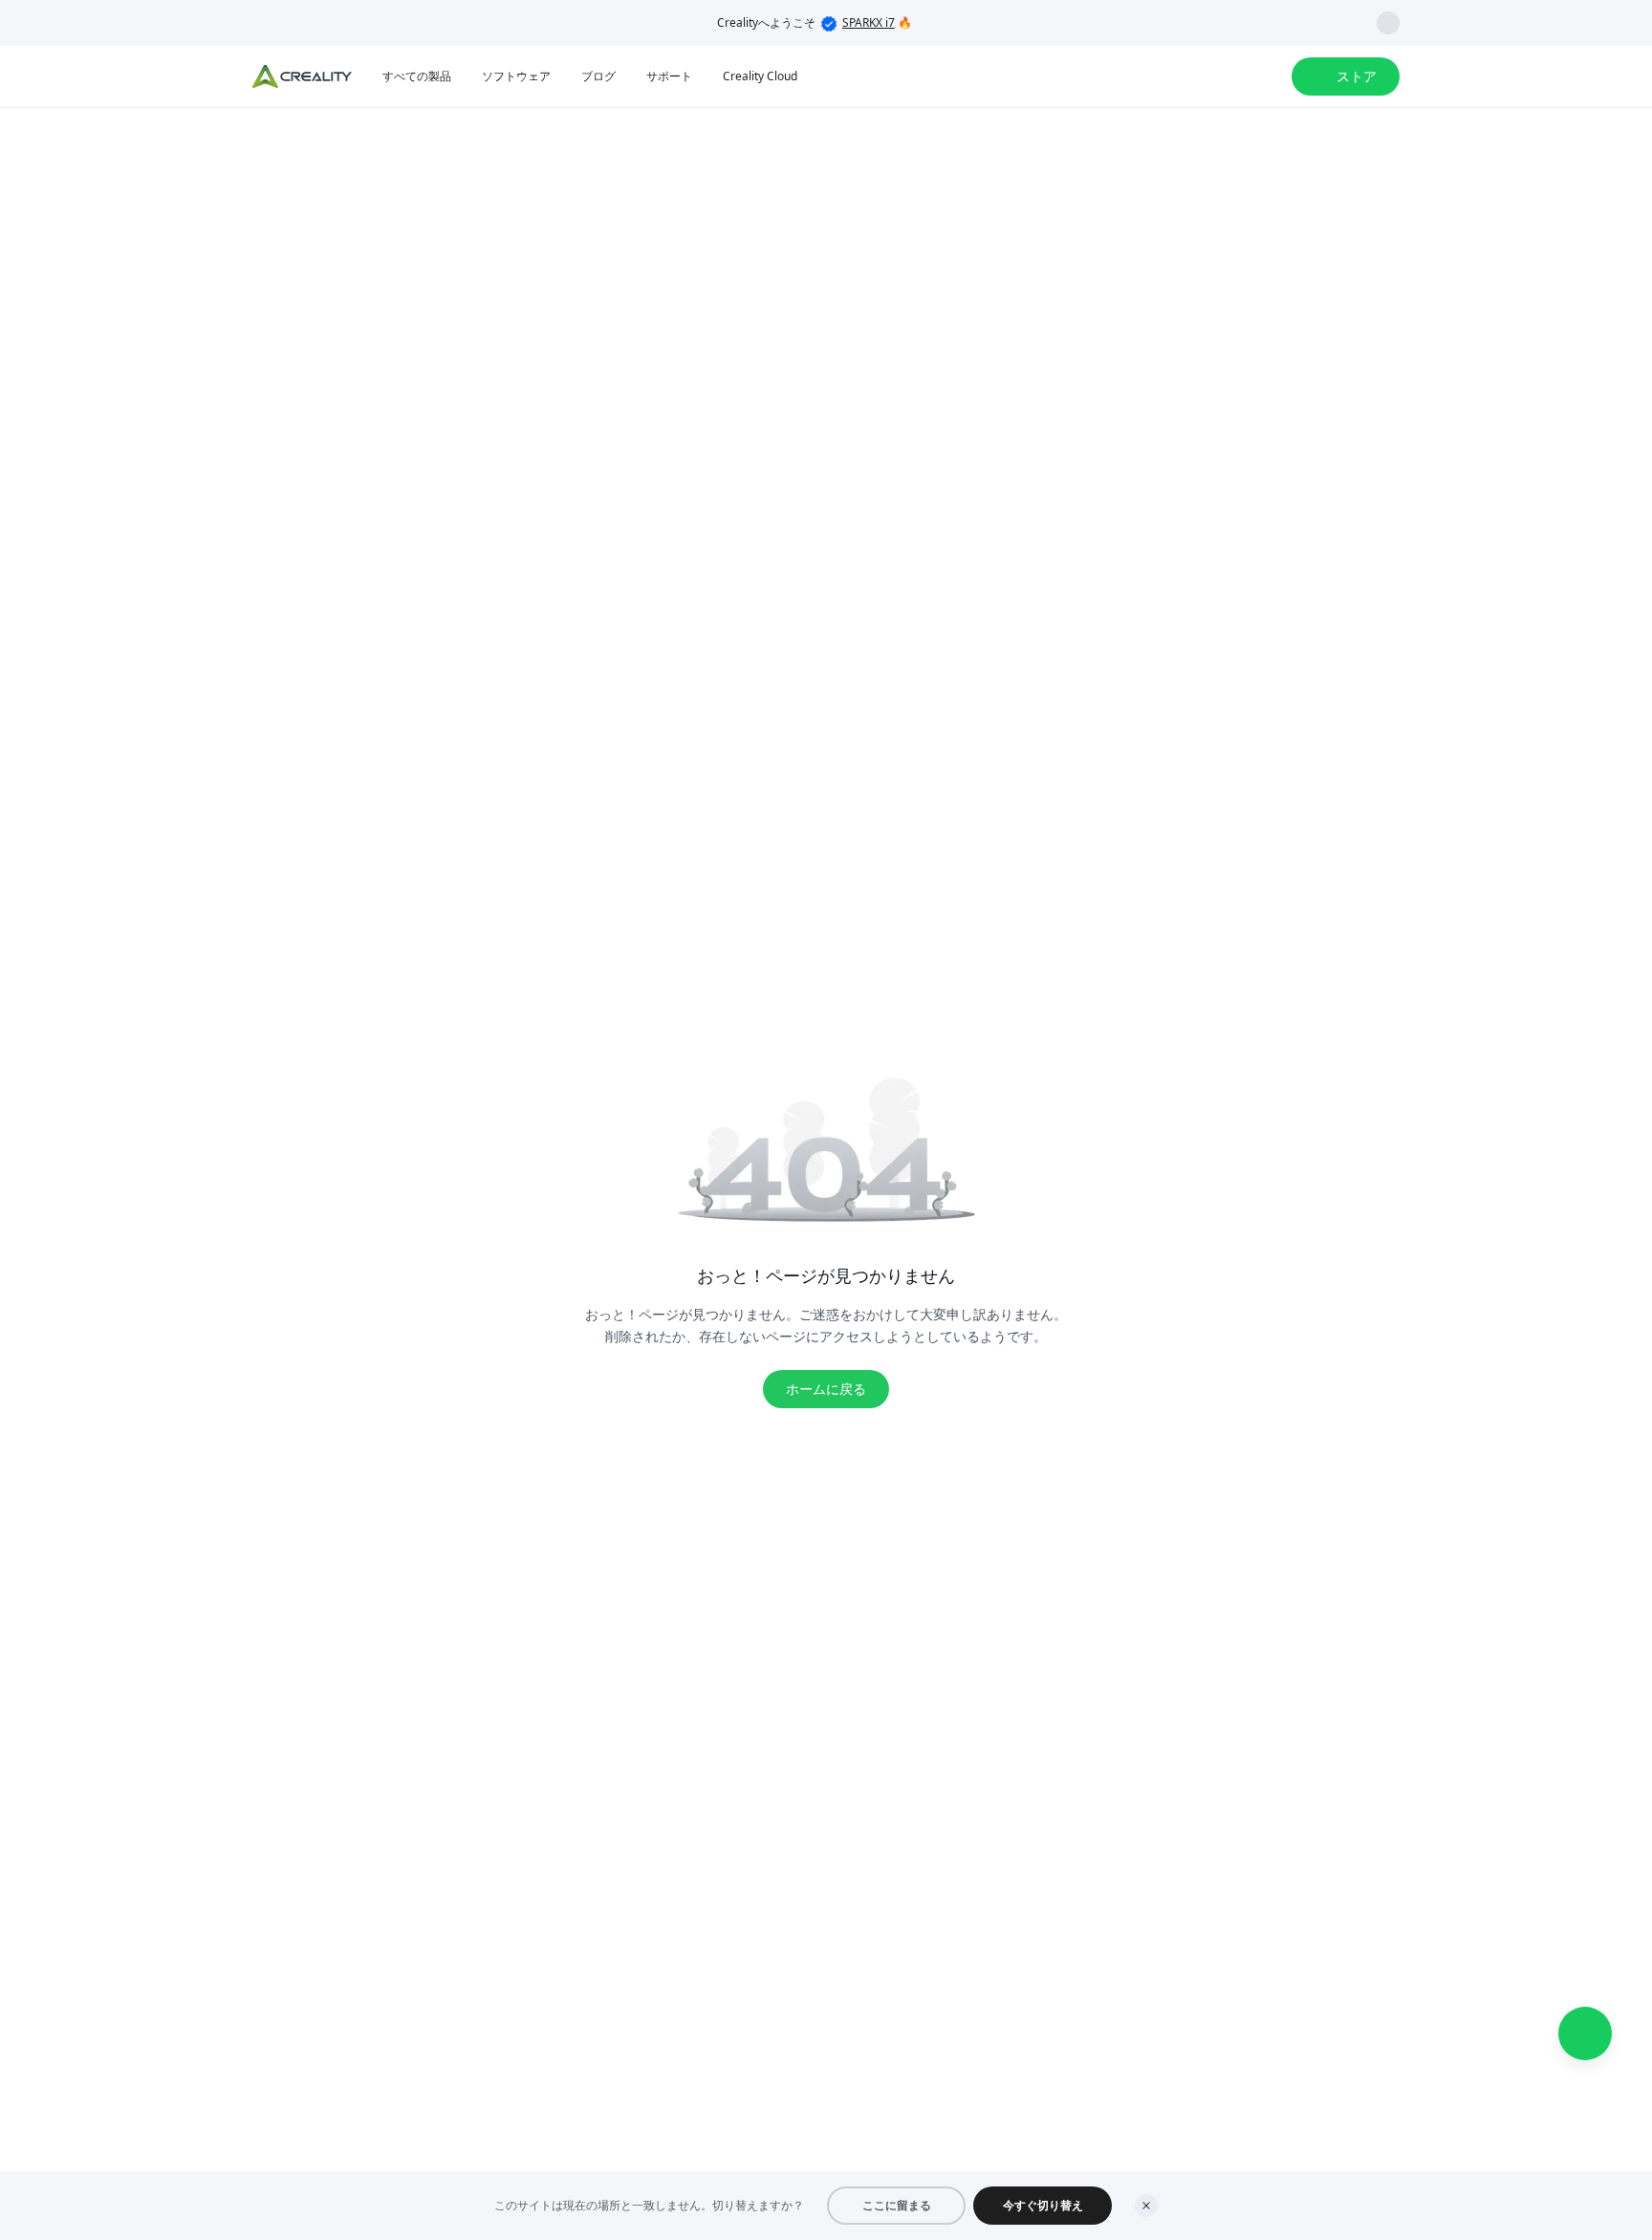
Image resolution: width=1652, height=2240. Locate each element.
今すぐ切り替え (1043, 2205)
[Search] (1227, 76)
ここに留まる (897, 2205)
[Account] (1265, 76)
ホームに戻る (826, 1389)
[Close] (1146, 2206)
